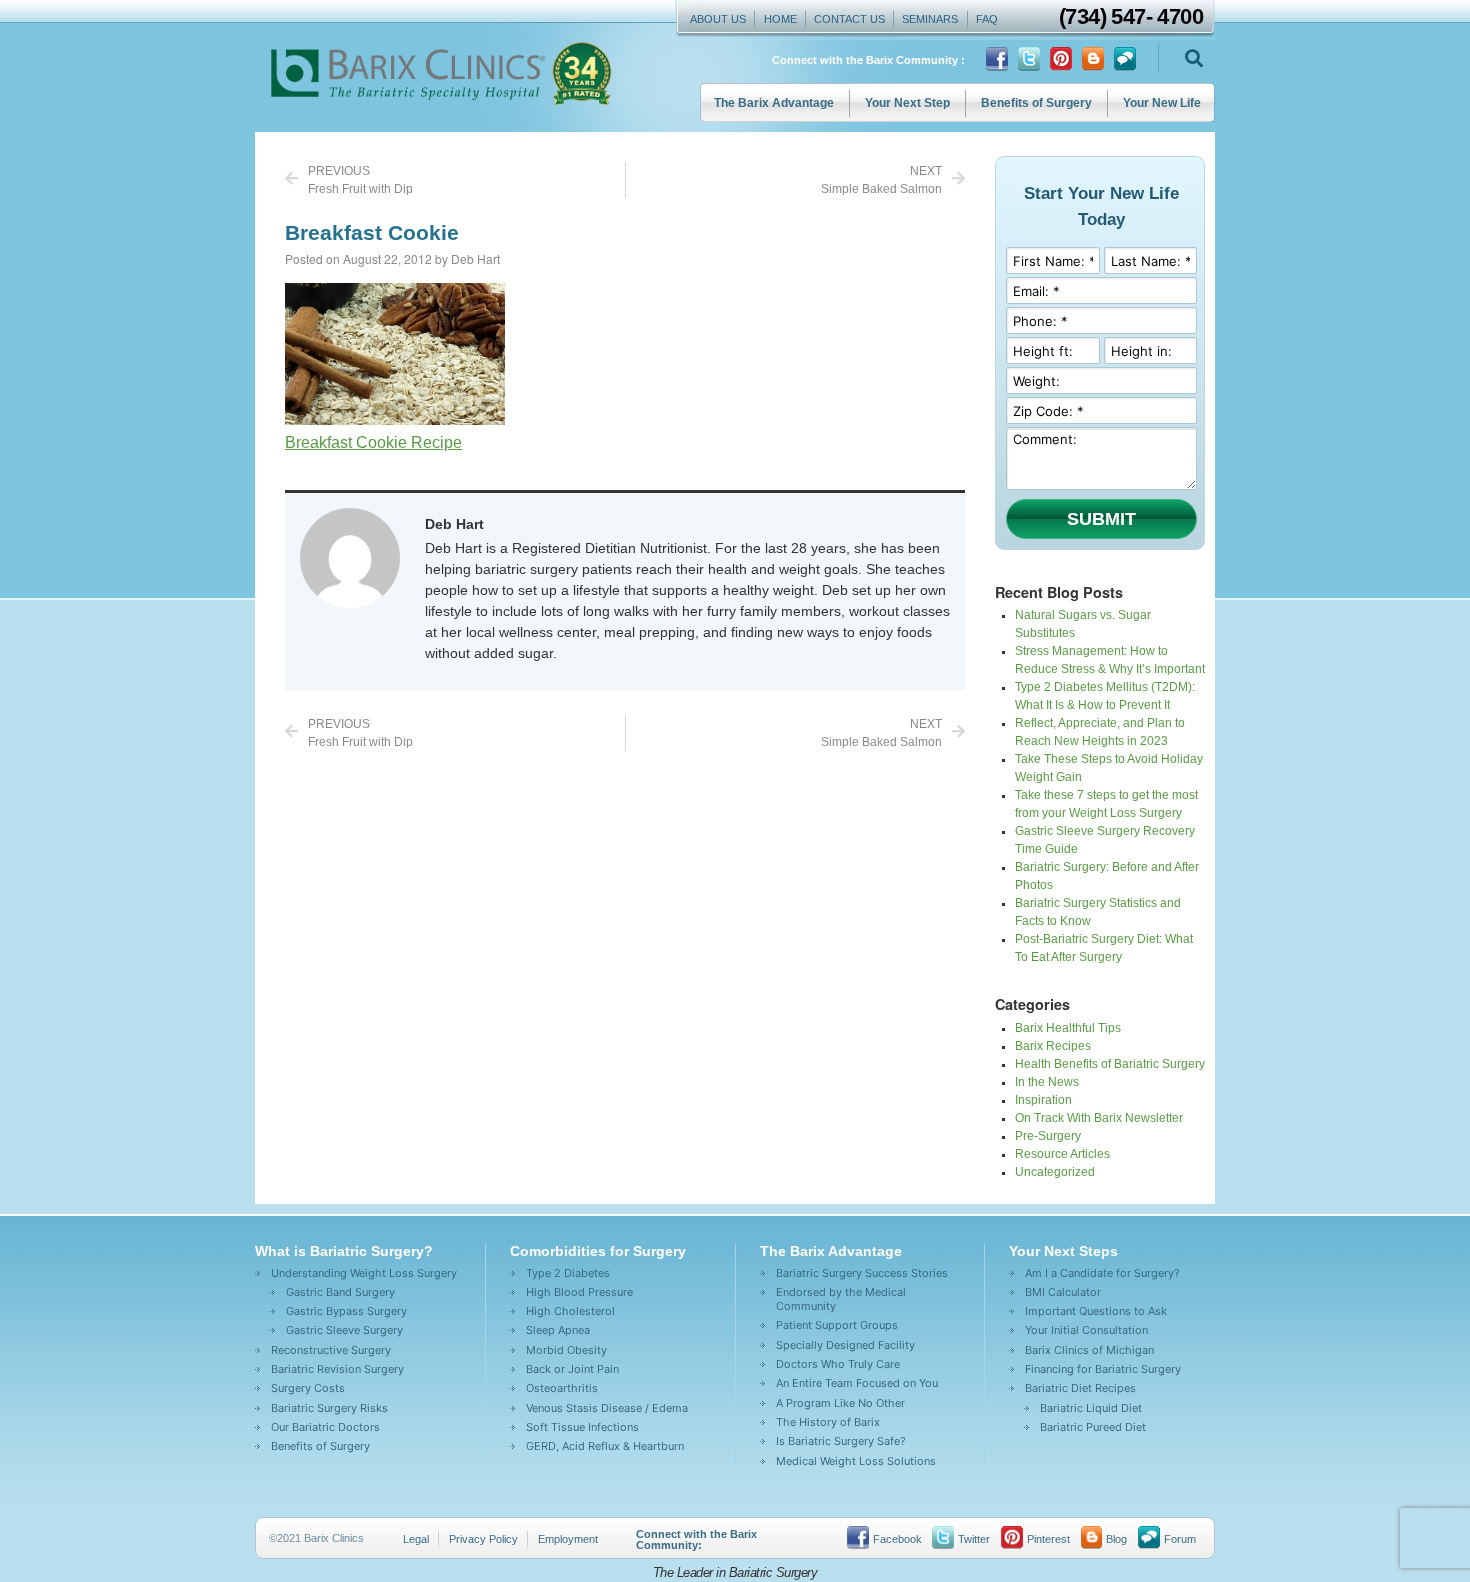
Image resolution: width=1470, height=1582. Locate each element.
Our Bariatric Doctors (325, 1427)
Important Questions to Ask (1096, 1311)
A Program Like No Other (840, 1403)
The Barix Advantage (774, 103)
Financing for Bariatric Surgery (1103, 1369)
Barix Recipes (1053, 1046)
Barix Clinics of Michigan (1089, 1350)
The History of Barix (828, 1422)
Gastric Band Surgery (340, 1292)
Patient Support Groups (837, 1325)
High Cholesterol (570, 1311)
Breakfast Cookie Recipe (373, 442)
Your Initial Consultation (1086, 1330)
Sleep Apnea (558, 1330)
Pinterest (1048, 1539)
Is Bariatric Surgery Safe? (841, 1441)
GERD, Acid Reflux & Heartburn (605, 1446)
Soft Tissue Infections (582, 1427)
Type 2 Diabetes (568, 1273)
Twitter (974, 1539)
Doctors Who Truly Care (838, 1364)
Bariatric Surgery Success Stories (862, 1273)
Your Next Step (907, 103)
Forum (1180, 1539)
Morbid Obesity (566, 1350)
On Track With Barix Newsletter (1099, 1118)
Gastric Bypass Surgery (346, 1311)
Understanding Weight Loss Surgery (364, 1273)
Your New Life (1162, 103)
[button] (1193, 58)
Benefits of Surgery (1036, 103)
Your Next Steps (1063, 1251)
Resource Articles (1062, 1154)
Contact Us (849, 19)
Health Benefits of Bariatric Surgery (1110, 1064)
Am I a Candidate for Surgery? (1102, 1273)
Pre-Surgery (1048, 1136)
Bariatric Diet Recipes (1080, 1388)
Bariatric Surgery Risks (329, 1408)
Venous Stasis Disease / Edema (607, 1408)
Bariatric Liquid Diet (1091, 1408)
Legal (416, 1539)
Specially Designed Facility (845, 1345)
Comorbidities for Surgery (598, 1251)
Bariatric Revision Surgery (337, 1369)
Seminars (930, 19)
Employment (568, 1539)
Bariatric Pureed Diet (1093, 1427)
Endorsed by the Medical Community (841, 1299)
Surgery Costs (308, 1388)
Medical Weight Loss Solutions (856, 1461)
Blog (1116, 1539)
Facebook (897, 1539)
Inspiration (1043, 1100)
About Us (718, 19)
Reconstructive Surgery (331, 1350)
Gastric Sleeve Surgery (344, 1330)
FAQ (987, 19)
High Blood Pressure (579, 1292)
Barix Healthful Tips (1068, 1028)
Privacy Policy (483, 1539)
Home (780, 19)
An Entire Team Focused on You (857, 1383)
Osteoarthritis (562, 1388)
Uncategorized (1055, 1172)
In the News (1047, 1082)
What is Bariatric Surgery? (344, 1251)
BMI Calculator (1063, 1292)
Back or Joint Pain (572, 1369)
